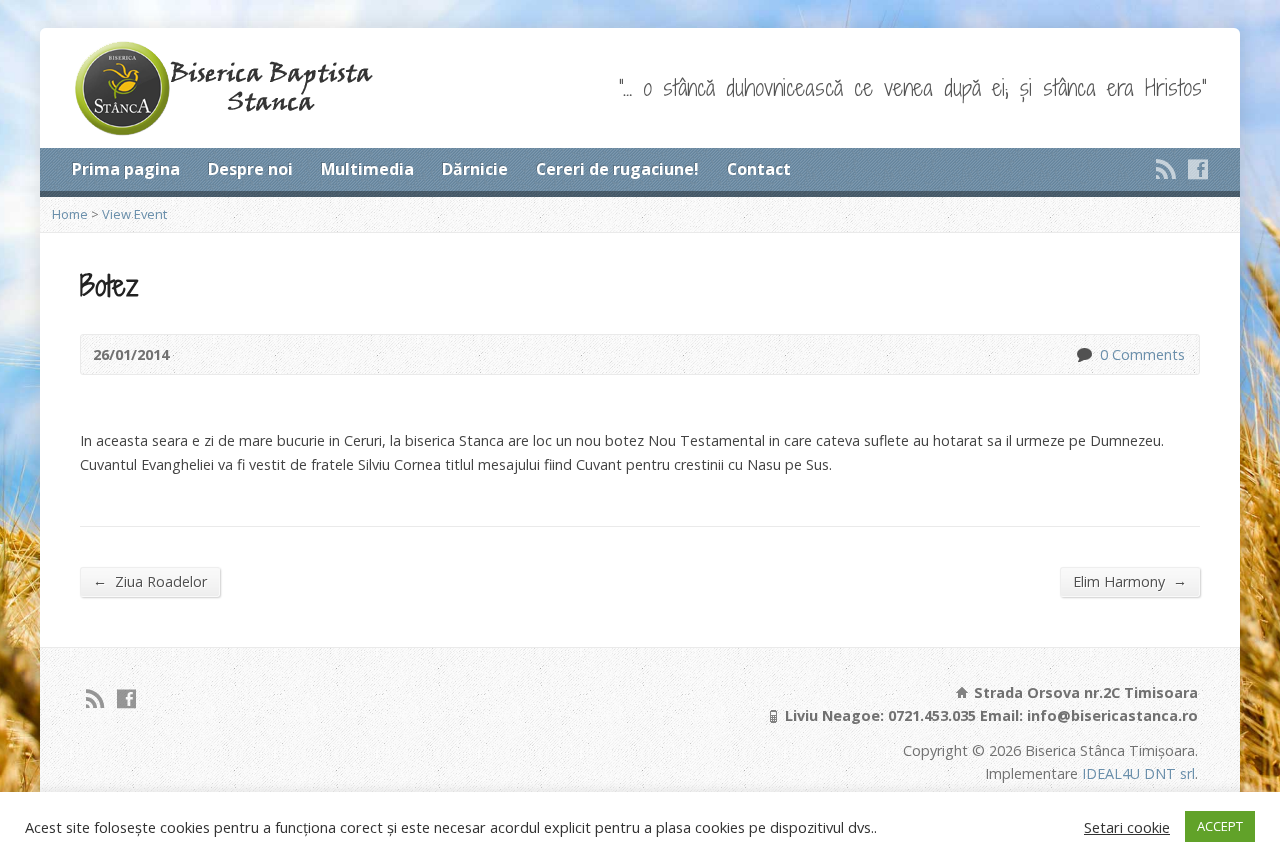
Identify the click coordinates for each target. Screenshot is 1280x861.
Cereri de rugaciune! (617, 169)
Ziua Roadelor (150, 581)
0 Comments (1083, 354)
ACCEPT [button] (1220, 826)
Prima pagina (126, 169)
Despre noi (250, 169)
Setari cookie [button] (1127, 827)
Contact (759, 169)
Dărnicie (475, 169)
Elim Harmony (1130, 581)
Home (70, 214)
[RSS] (1166, 169)
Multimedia (367, 169)
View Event (134, 214)
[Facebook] (1198, 169)
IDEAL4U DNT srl (1138, 773)
